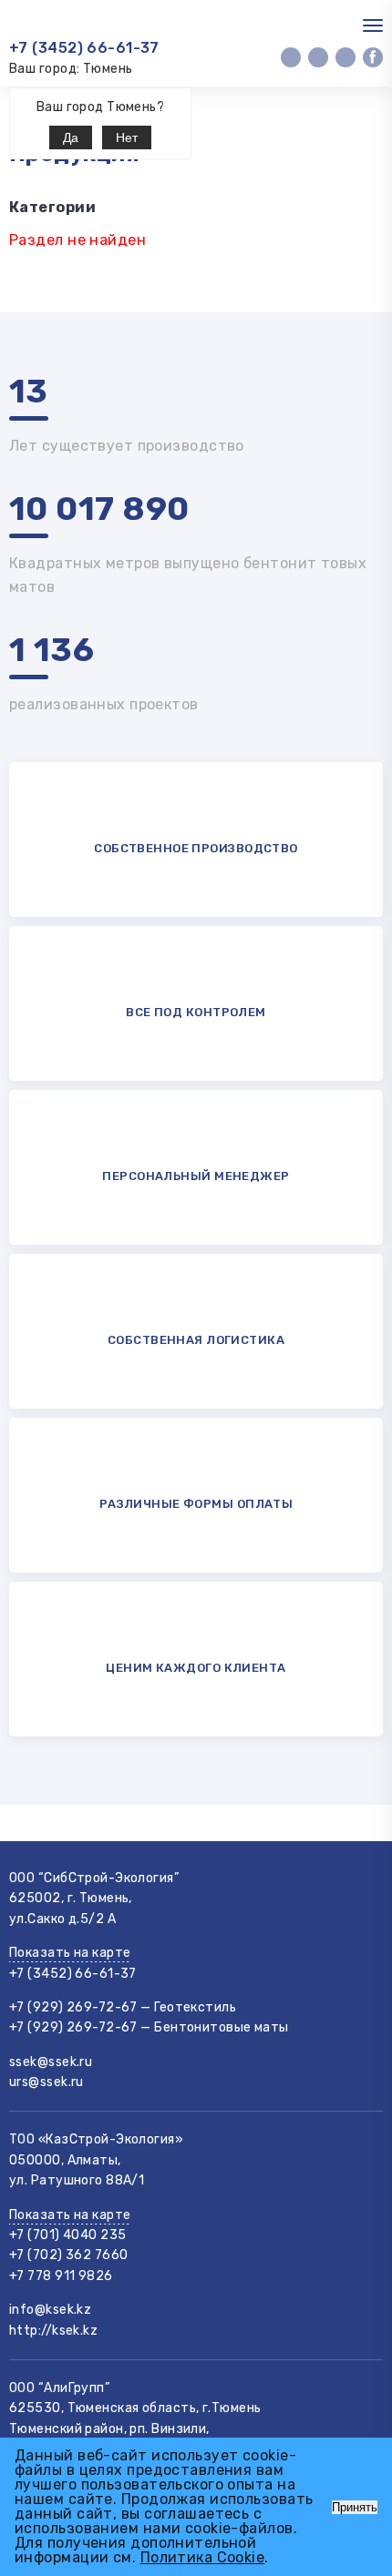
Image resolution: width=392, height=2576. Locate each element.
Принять (355, 2507)
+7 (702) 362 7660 (68, 2255)
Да (71, 137)
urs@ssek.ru (46, 2082)
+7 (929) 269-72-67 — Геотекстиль (123, 2007)
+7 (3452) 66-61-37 (84, 48)
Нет (127, 137)
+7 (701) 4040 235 (67, 2235)
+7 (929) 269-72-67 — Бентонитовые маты (149, 2027)
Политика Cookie (203, 2557)
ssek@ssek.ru (51, 2062)
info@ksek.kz (50, 2310)
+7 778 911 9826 (61, 2276)
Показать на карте (70, 1953)
